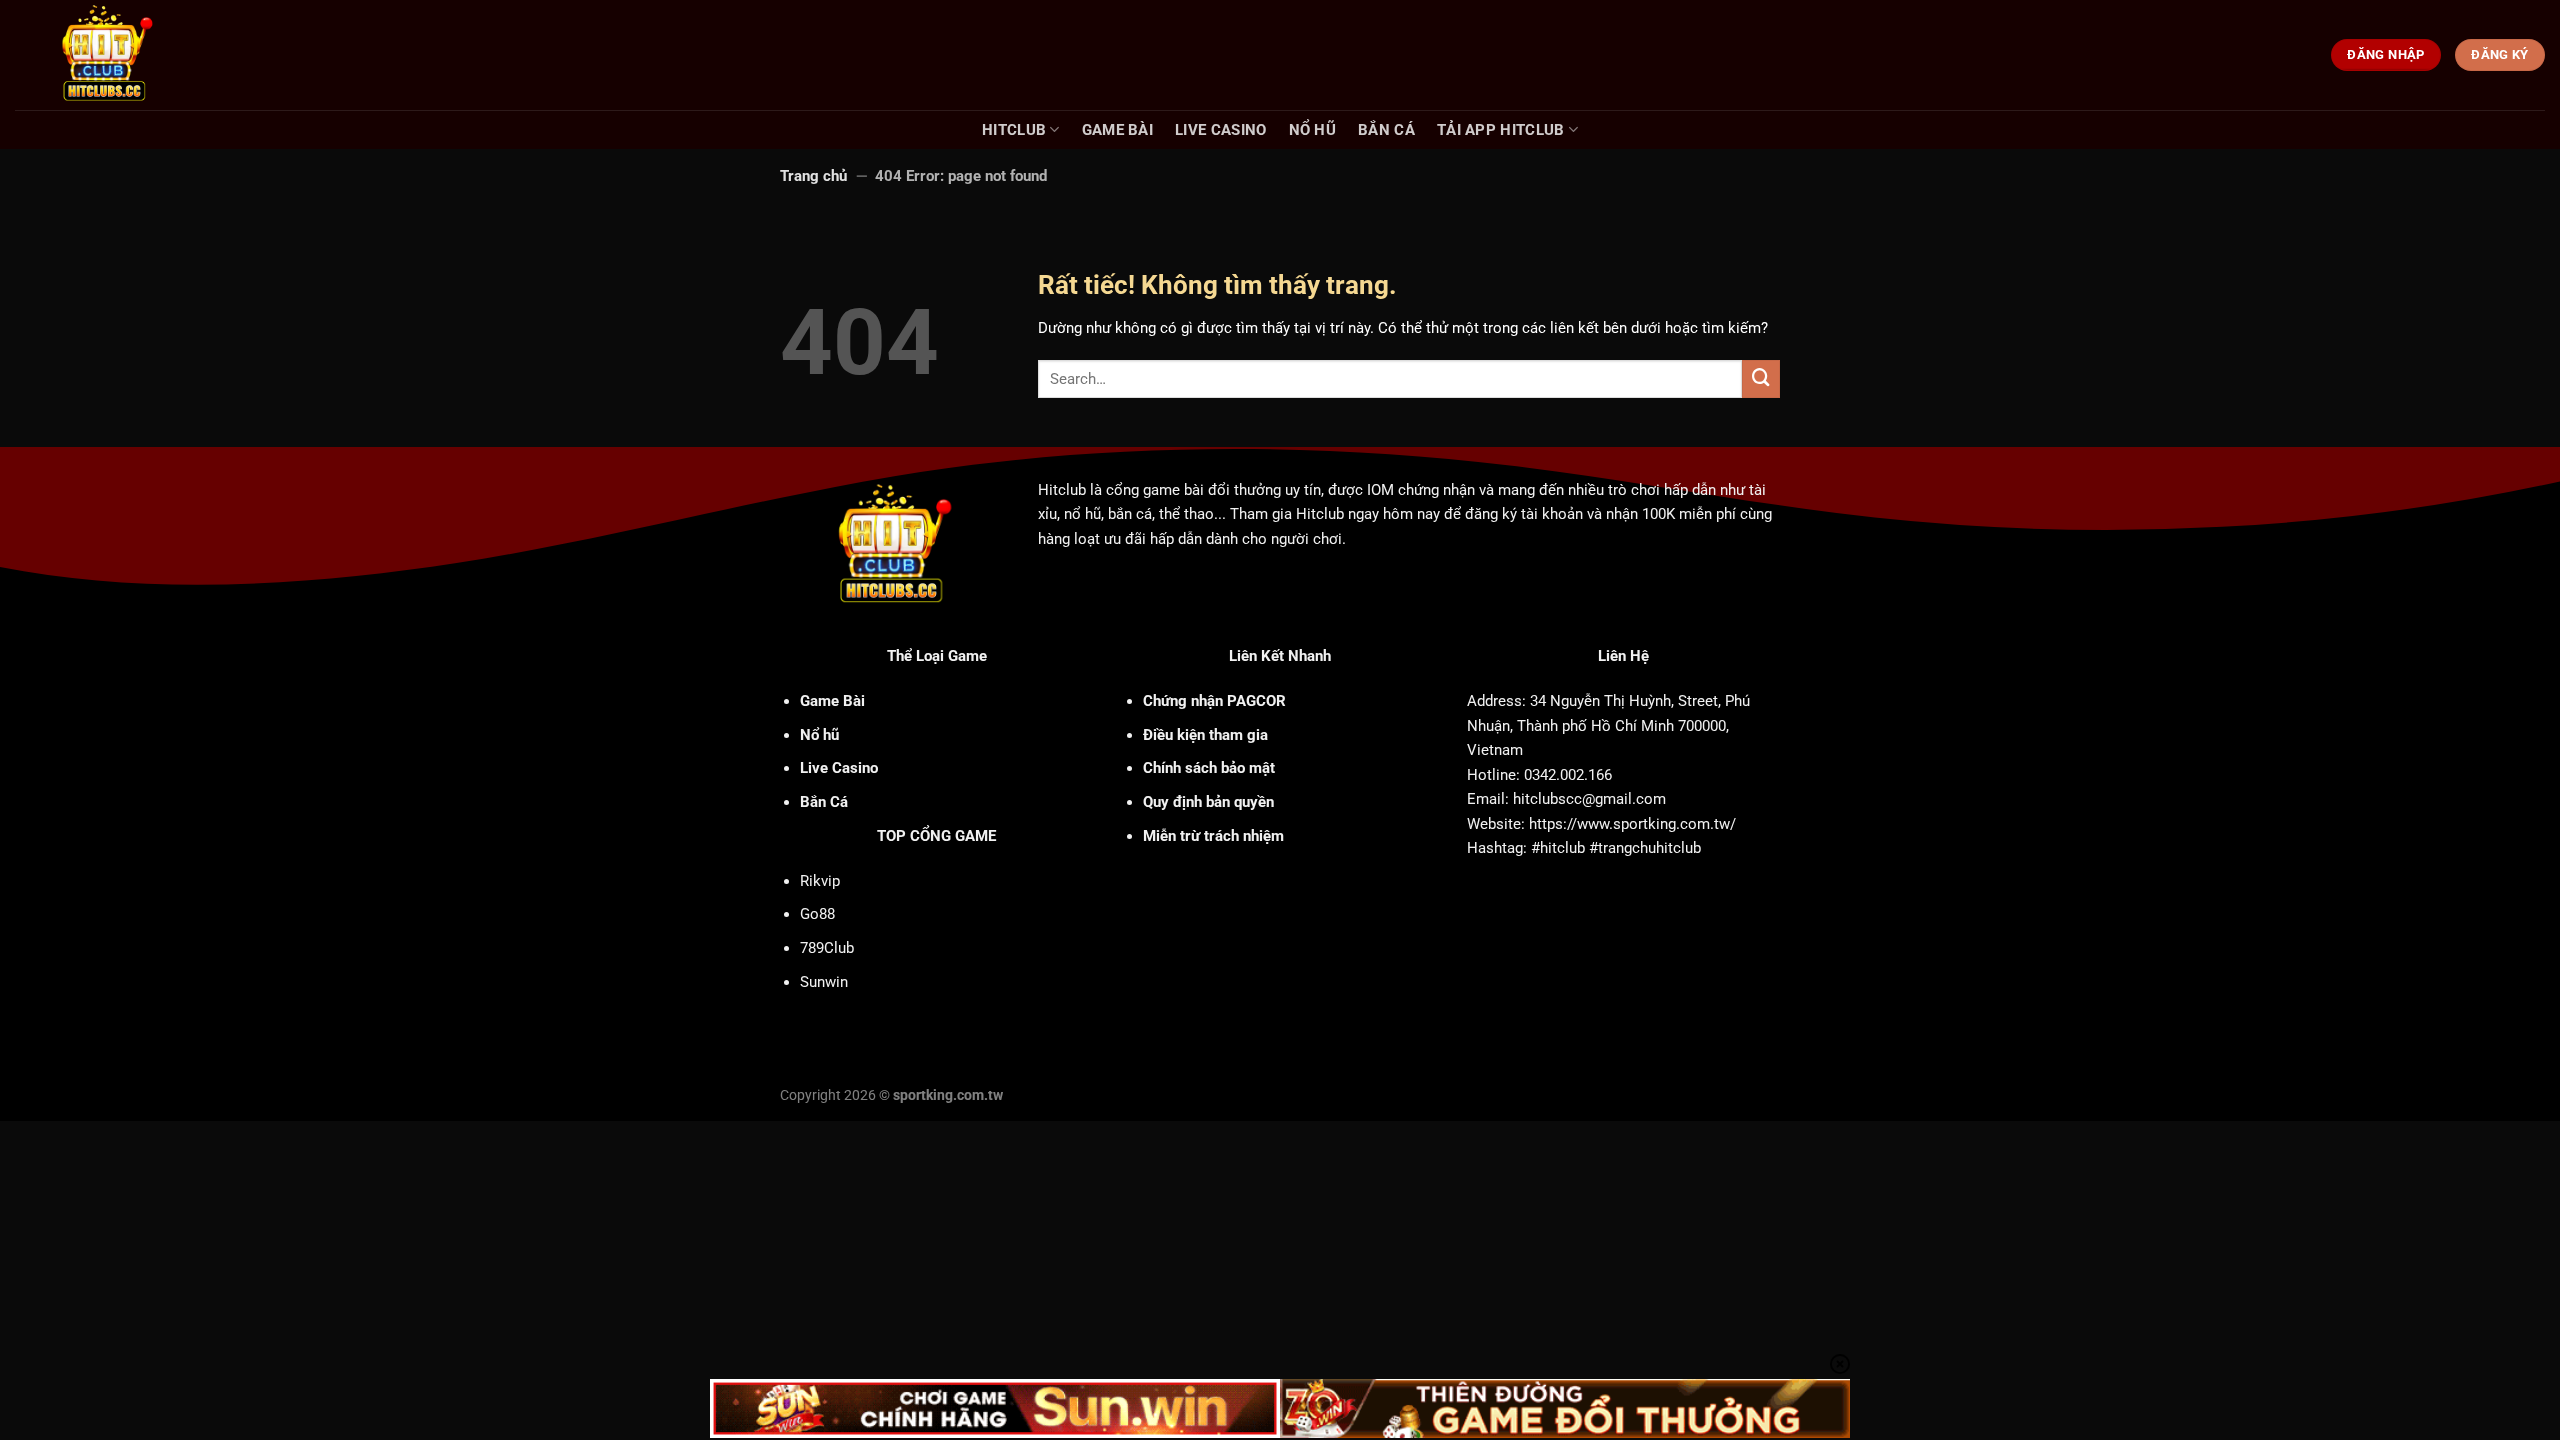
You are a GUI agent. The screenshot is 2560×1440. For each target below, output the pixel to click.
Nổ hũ (1313, 130)
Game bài (1117, 130)
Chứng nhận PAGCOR (1214, 701)
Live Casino (1220, 130)
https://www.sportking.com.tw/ (1632, 824)
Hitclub (1014, 130)
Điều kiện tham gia (1205, 735)
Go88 (817, 914)
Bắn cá (1386, 130)
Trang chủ (813, 176)
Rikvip (820, 881)
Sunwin (824, 982)
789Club (827, 948)
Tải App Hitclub (1501, 130)
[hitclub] (141, 55)
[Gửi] (1761, 379)
